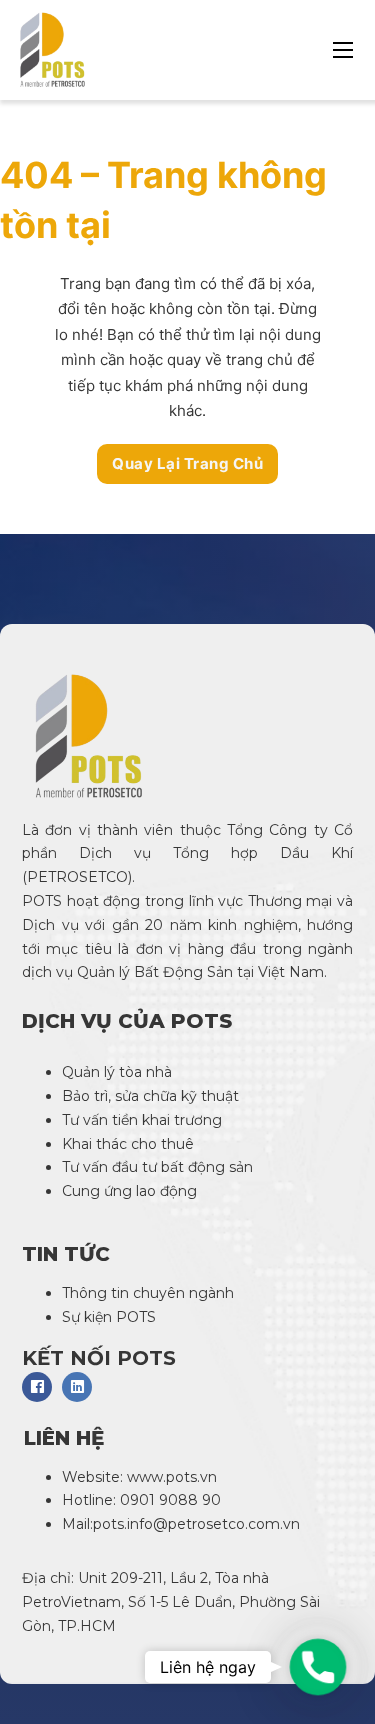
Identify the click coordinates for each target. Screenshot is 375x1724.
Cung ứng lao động (131, 1191)
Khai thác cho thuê (128, 1144)
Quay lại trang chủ (187, 463)
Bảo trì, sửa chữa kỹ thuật (152, 1096)
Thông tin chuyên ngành (148, 1293)
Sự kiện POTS (109, 1317)
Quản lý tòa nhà (117, 1072)
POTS (42, 901)
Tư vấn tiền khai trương (144, 1120)
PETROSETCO (77, 877)
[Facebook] (37, 1387)
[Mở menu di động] (343, 50)
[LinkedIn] (77, 1387)
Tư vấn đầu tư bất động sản (157, 1167)
